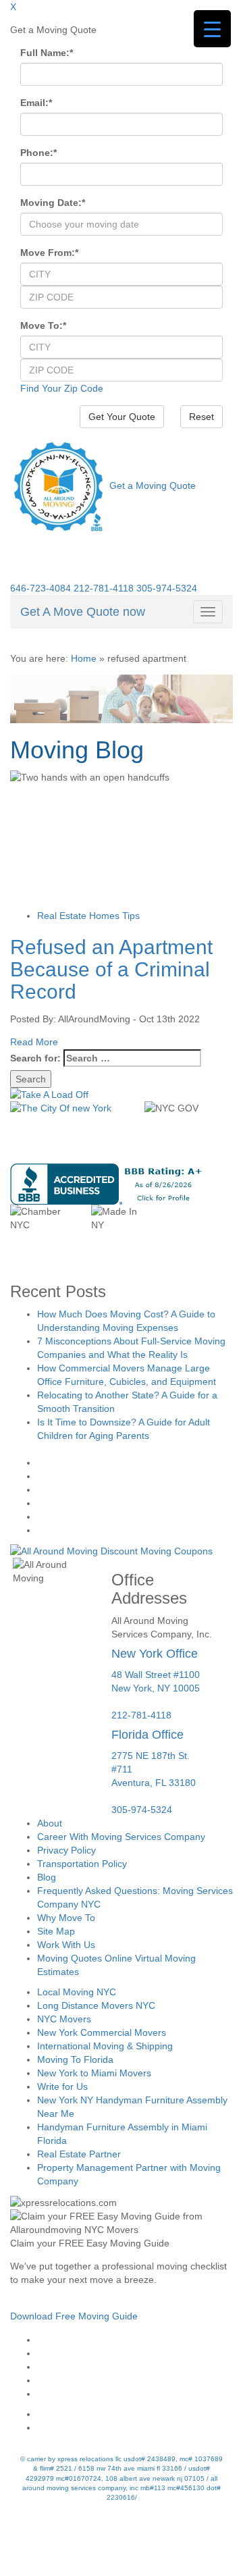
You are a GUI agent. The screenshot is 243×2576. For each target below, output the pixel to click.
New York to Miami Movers (94, 2073)
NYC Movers (64, 2019)
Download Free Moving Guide (74, 2316)
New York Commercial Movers (102, 2032)
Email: (36, 103)
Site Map (56, 1931)
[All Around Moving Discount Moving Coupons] (111, 1550)
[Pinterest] (135, 2380)
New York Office (155, 1654)
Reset (201, 417)
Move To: (43, 325)
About (50, 1823)
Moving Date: (53, 203)
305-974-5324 (167, 588)
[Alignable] (135, 2414)
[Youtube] (135, 2367)
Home (84, 658)
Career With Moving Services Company (121, 1837)
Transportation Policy (82, 1864)
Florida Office (147, 1735)
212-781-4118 (104, 588)
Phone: (38, 153)
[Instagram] (135, 2353)
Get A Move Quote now (83, 612)
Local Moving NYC (77, 1992)
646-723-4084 (40, 588)
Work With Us (66, 1945)
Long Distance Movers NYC (96, 2005)
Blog (47, 1877)
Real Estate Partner (79, 2154)
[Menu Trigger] (212, 29)
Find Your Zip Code (62, 388)
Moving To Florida (75, 2059)
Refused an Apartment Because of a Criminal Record (111, 969)
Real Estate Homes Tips (88, 916)
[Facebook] (135, 2340)
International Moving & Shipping (105, 2046)
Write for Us (62, 2086)
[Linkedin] (135, 2394)
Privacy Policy (66, 1850)
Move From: (49, 253)
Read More (34, 1042)
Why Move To (66, 1918)
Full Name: (47, 53)
